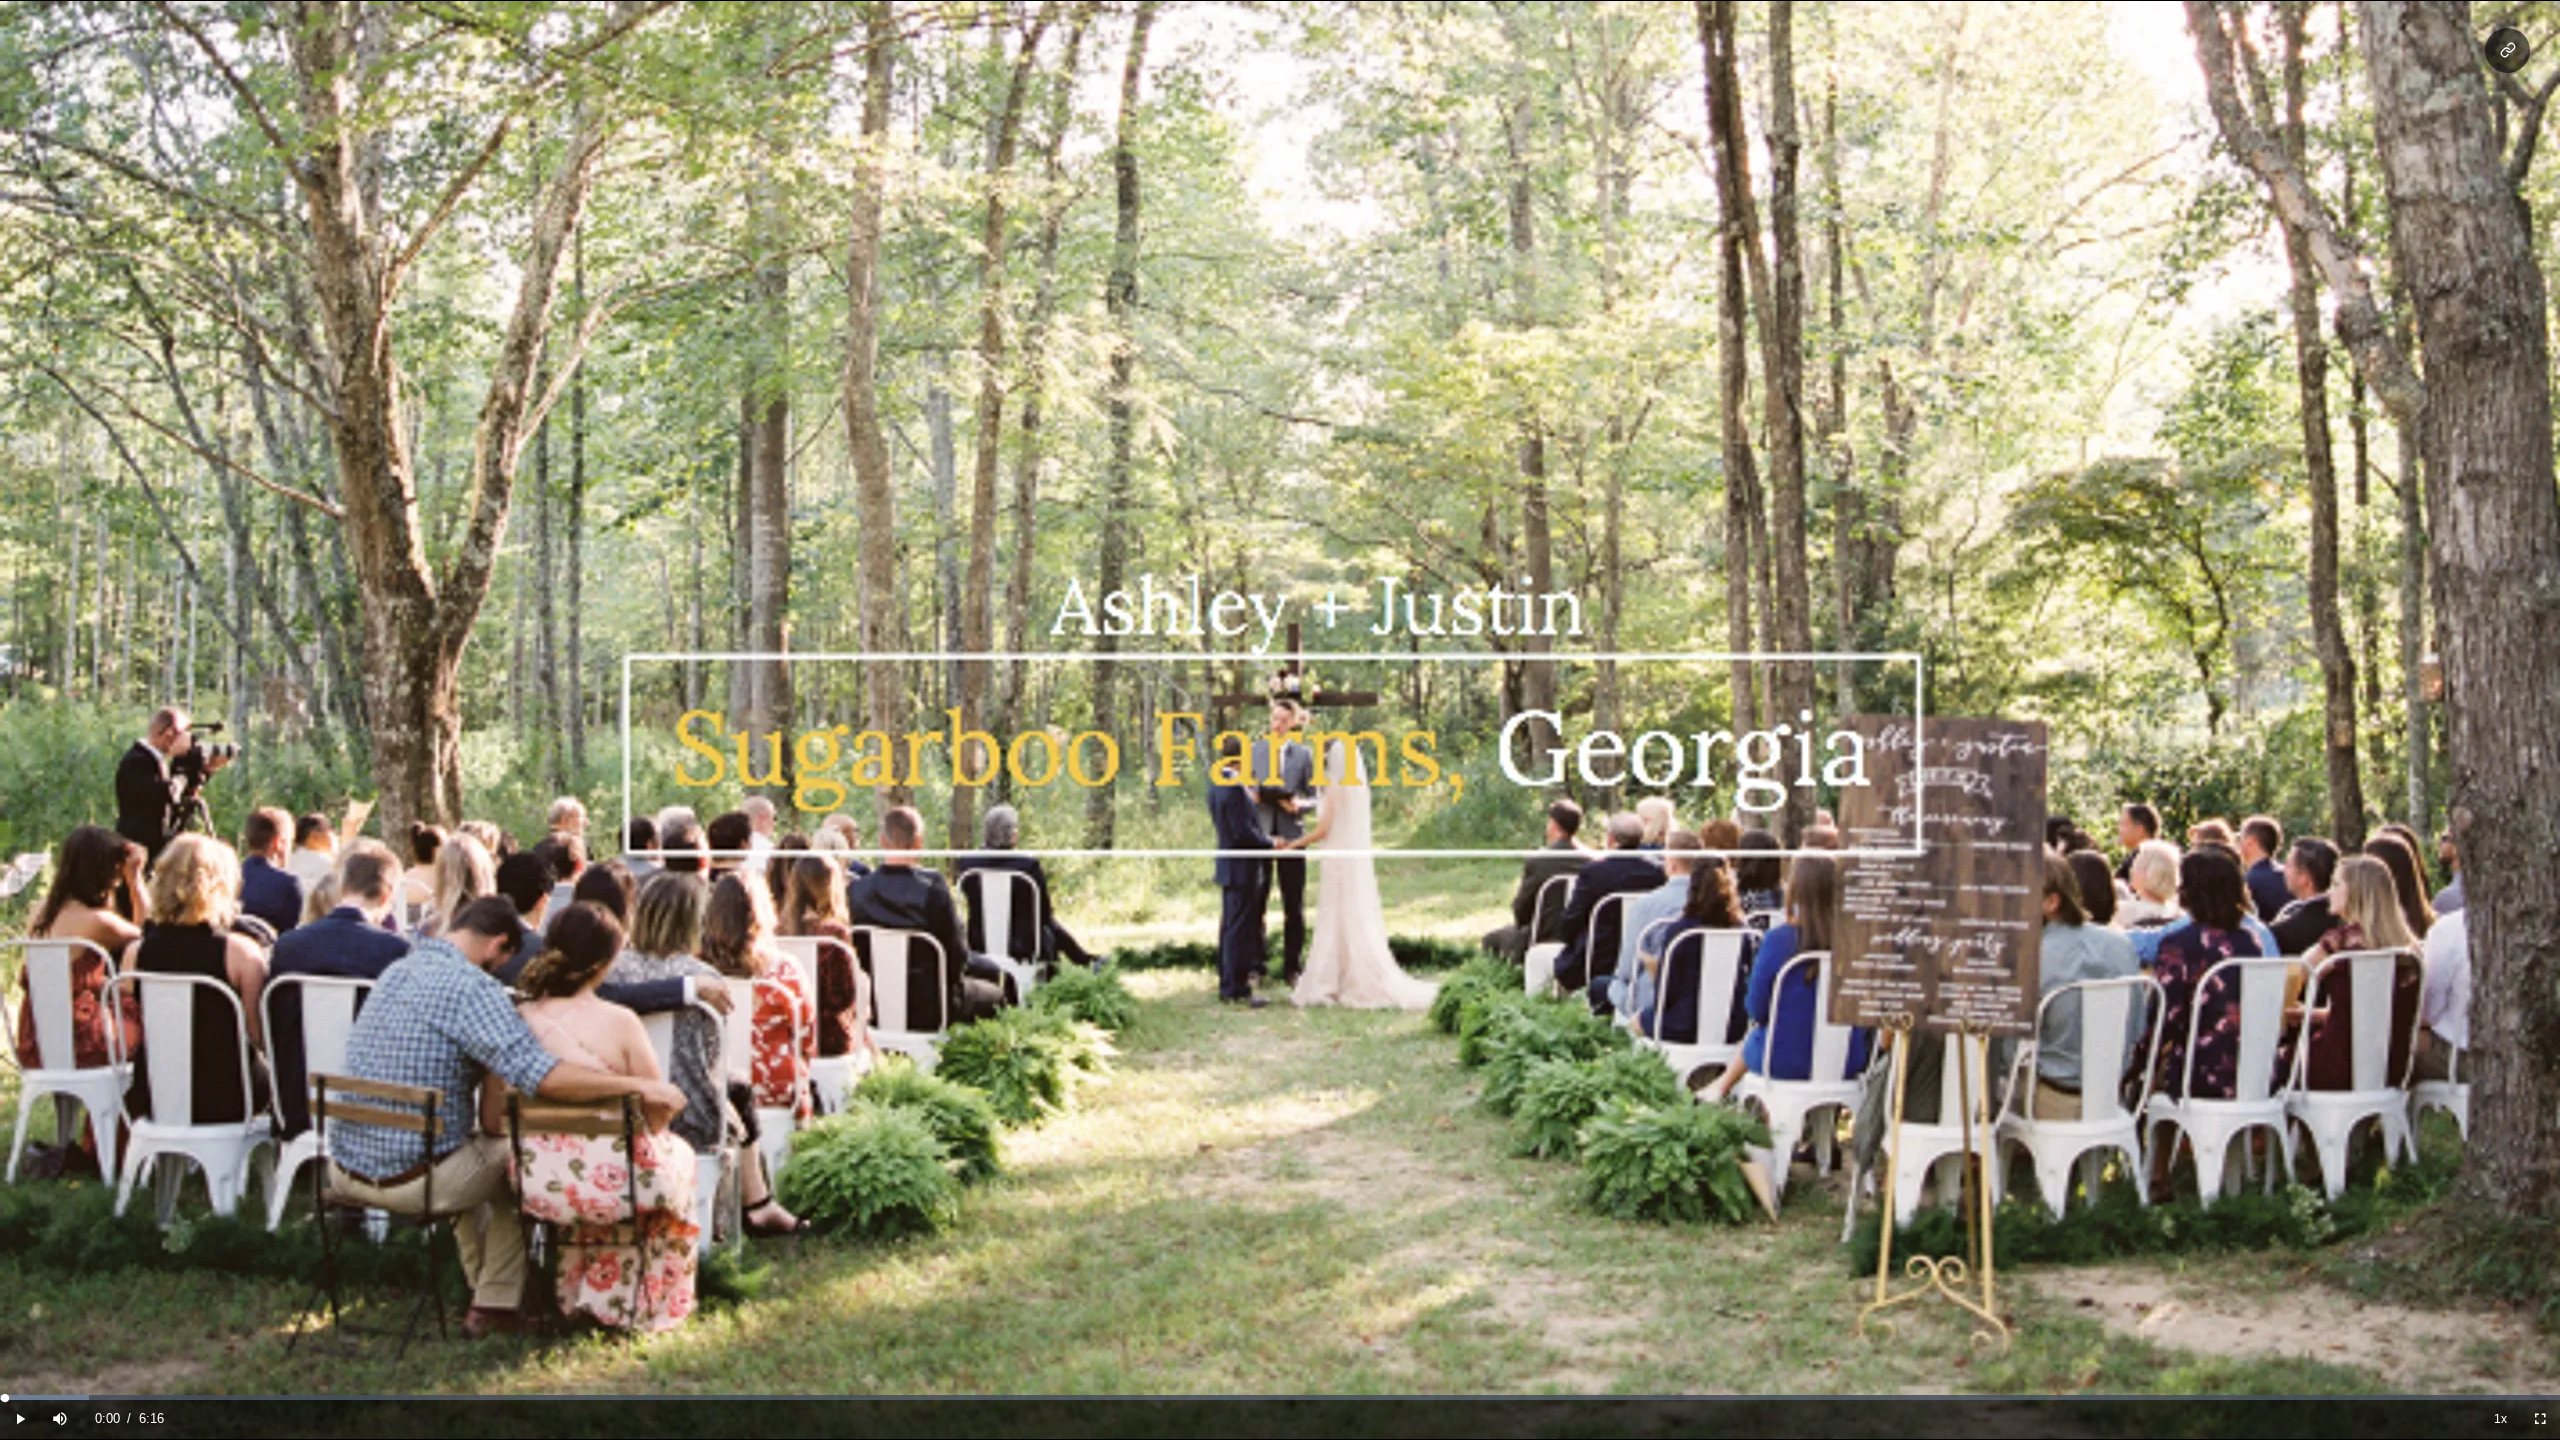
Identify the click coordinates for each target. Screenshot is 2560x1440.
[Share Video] (2507, 50)
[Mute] (60, 1419)
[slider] (1280, 1397)
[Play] (20, 1419)
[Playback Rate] (2500, 1419)
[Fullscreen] (2540, 1419)
